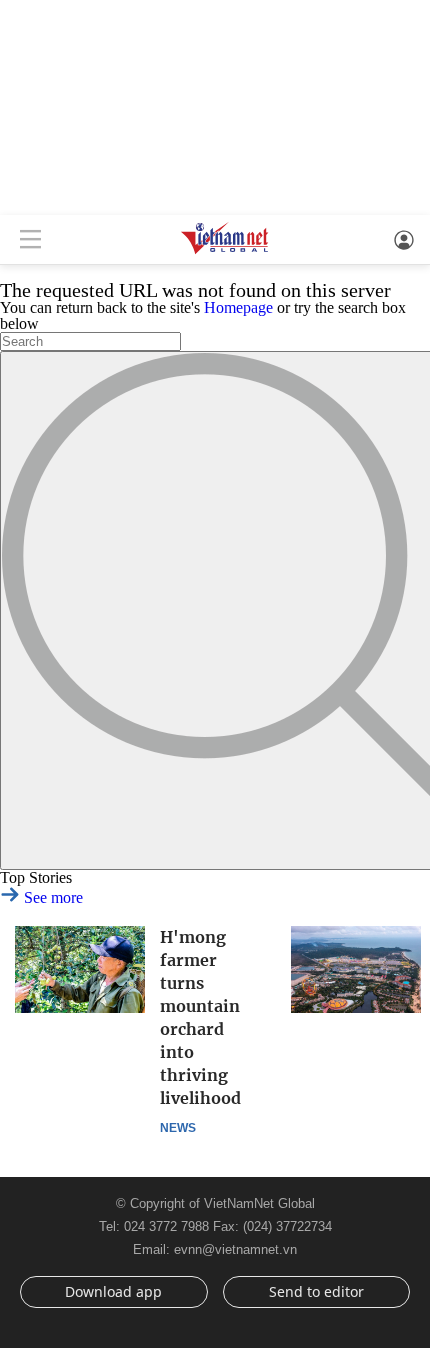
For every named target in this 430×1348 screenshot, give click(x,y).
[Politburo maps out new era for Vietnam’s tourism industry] (356, 969)
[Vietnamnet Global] (225, 252)
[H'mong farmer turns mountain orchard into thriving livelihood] (80, 969)
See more (51, 897)
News (178, 1128)
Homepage (238, 307)
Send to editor (316, 1291)
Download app (113, 1291)
